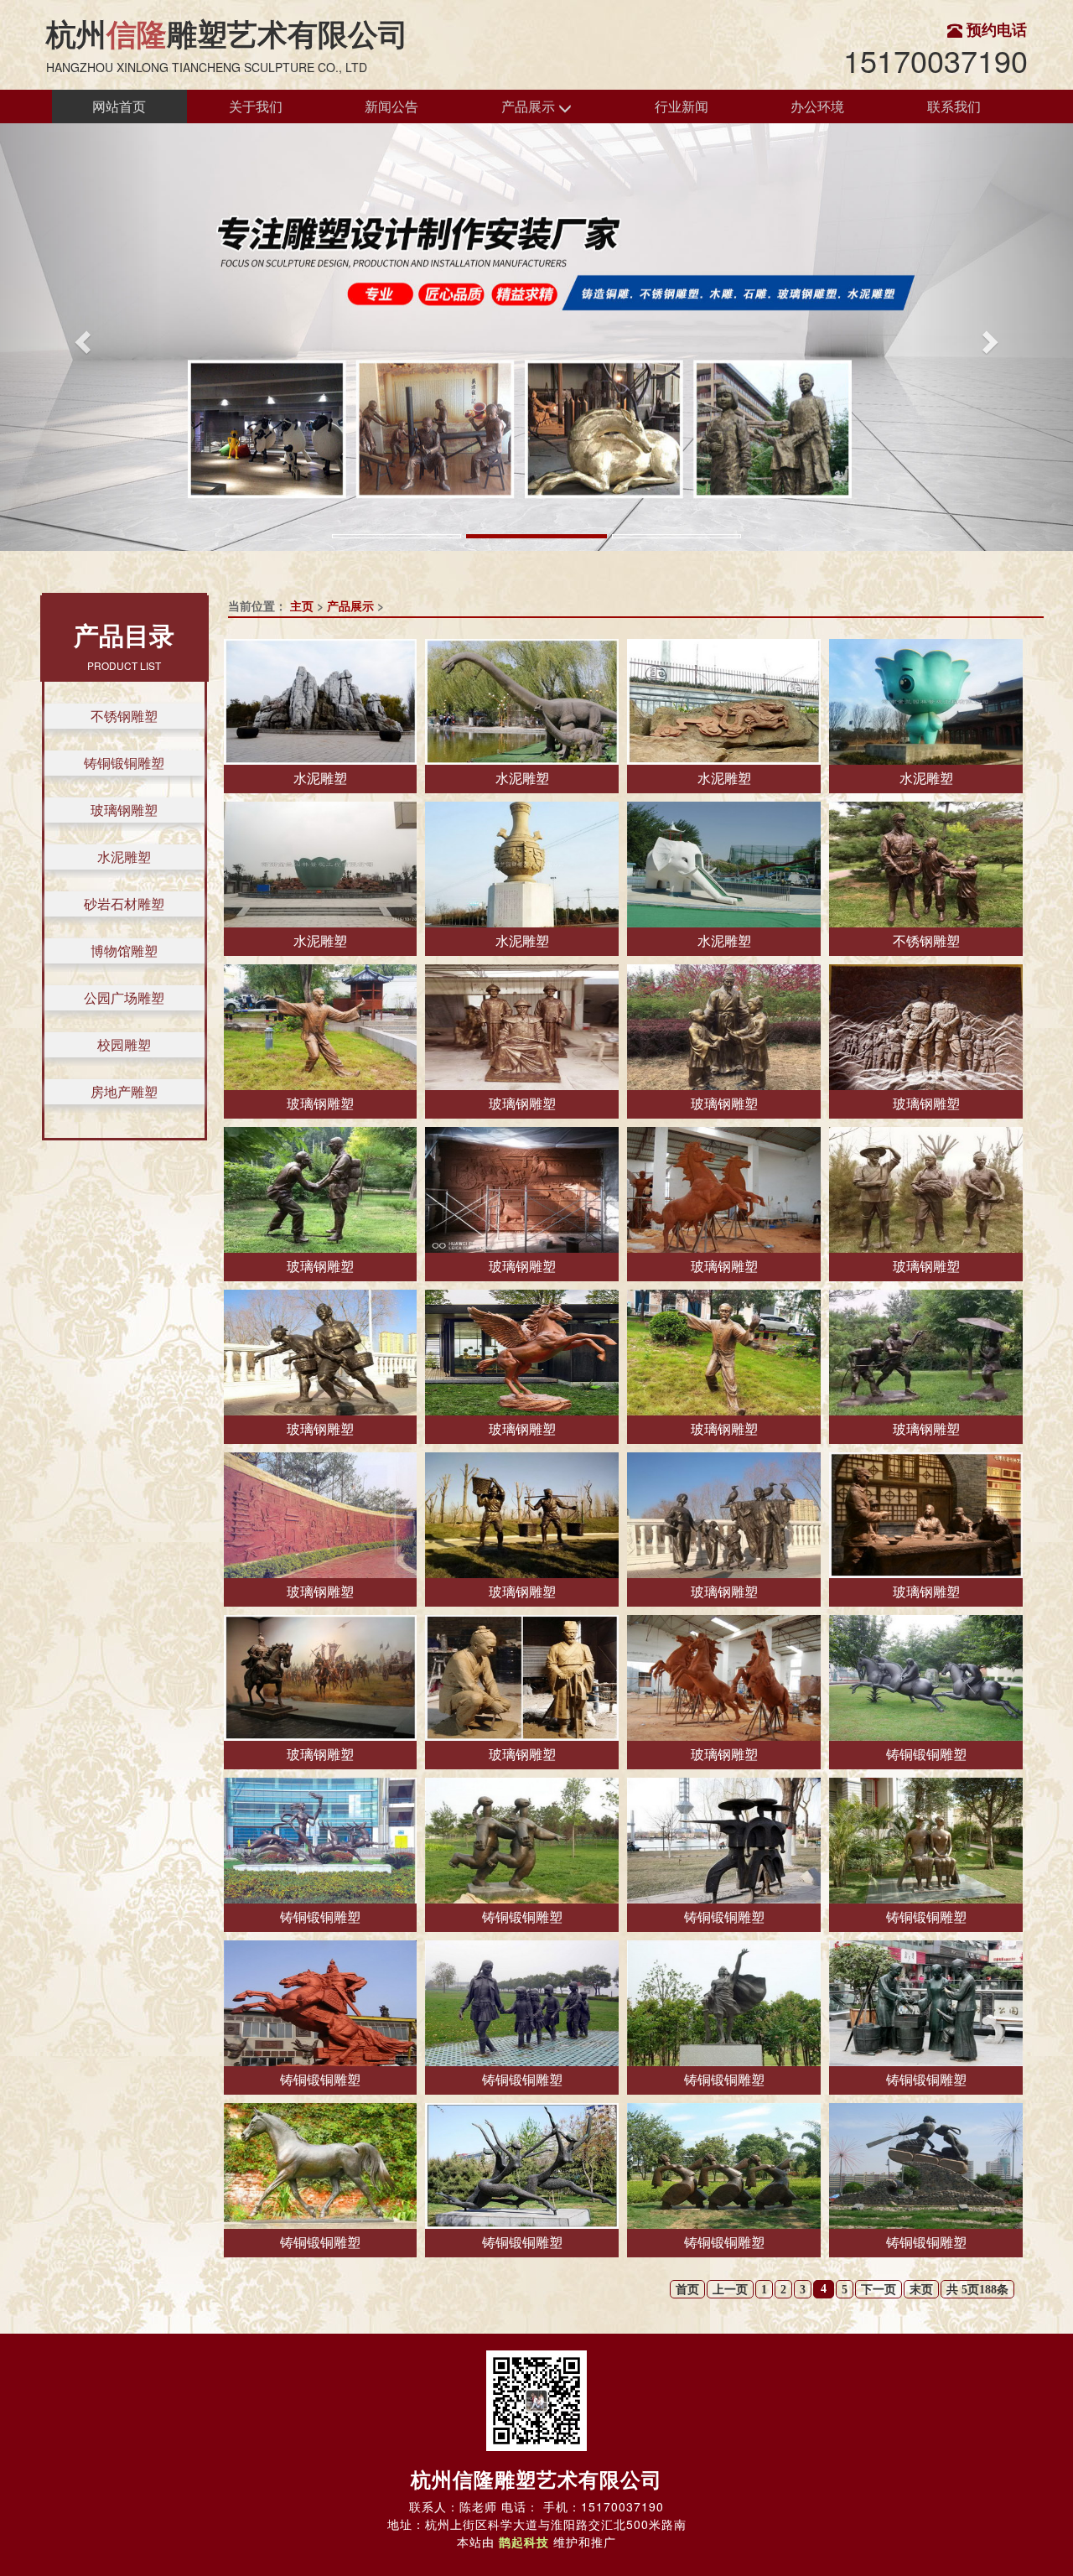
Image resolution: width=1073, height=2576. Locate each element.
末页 (921, 2290)
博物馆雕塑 (124, 950)
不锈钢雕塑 (124, 716)
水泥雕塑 (124, 857)
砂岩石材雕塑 (124, 904)
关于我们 (256, 106)
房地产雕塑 (124, 1091)
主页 (302, 605)
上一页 (730, 2290)
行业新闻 (682, 106)
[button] (80, 337)
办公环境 (817, 106)
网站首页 (119, 106)
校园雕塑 (124, 1044)
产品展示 (530, 106)
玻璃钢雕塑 (124, 810)
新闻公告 (391, 106)
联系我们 (954, 106)
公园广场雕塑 (124, 997)
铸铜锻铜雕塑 (124, 763)
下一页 (879, 2290)
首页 (687, 2290)
